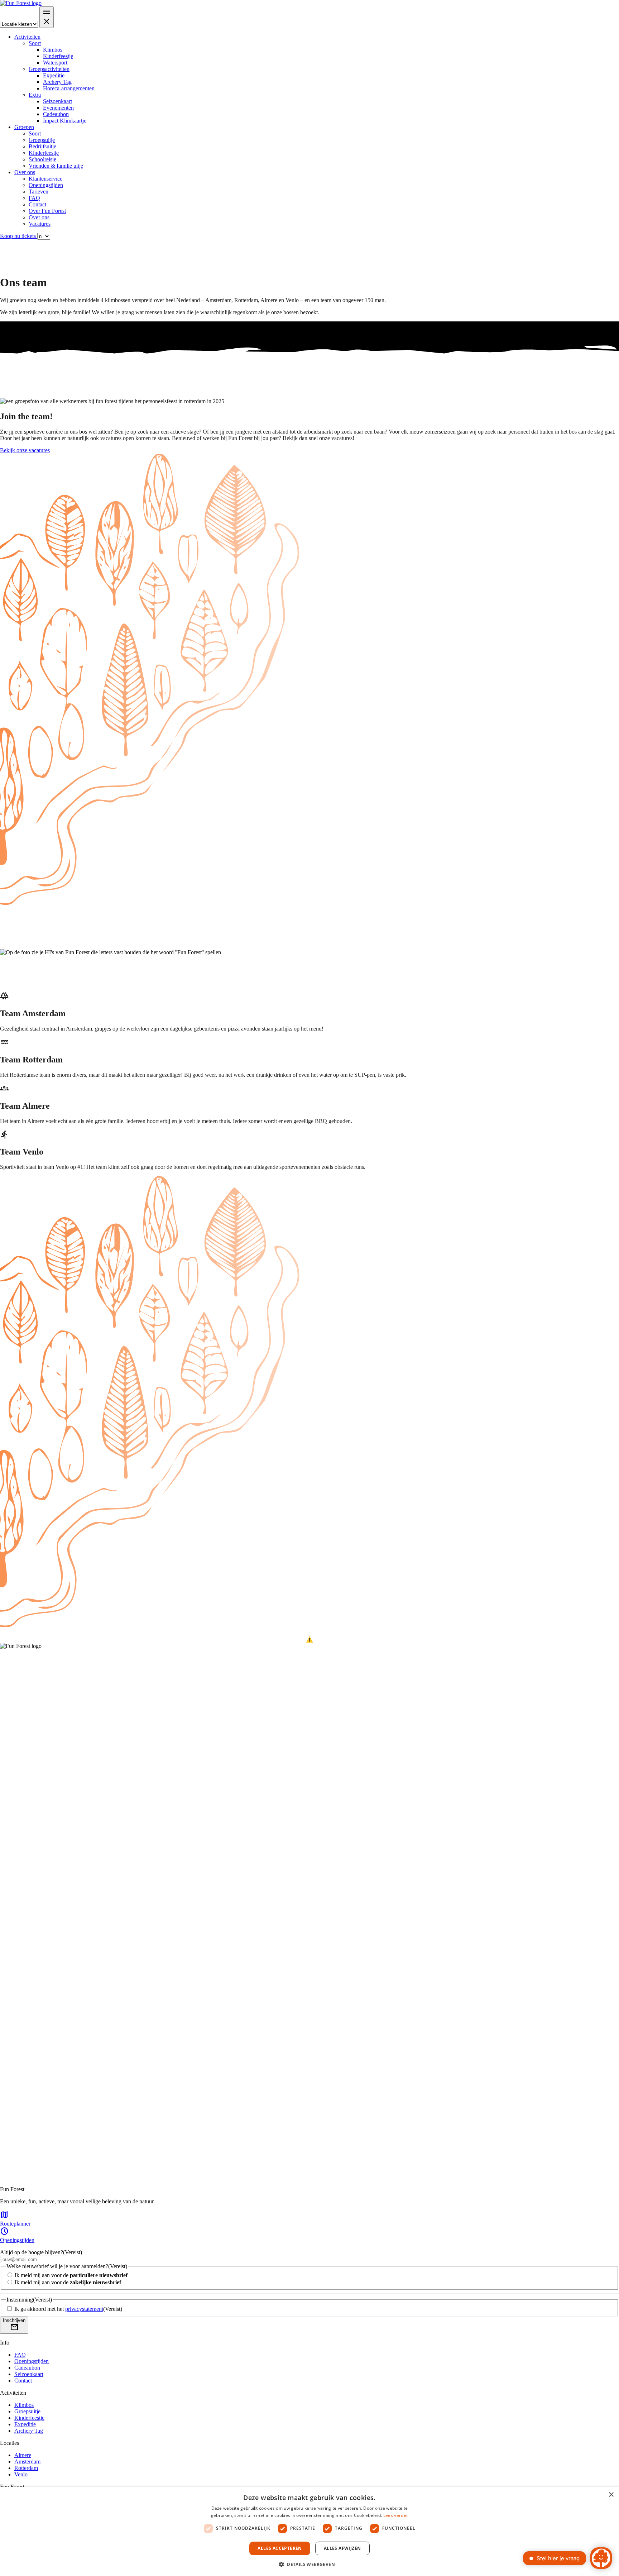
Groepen (24, 127)
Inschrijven (14, 2325)
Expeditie (54, 75)
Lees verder (396, 2515)
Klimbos (53, 50)
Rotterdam (26, 2468)
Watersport (55, 63)
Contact (37, 204)
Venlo (21, 2474)
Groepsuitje (42, 140)
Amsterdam (27, 2462)
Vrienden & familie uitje (56, 166)
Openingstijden (46, 185)
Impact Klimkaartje (65, 121)
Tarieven (39, 192)
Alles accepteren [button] (280, 2548)
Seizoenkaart (57, 101)
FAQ (34, 198)
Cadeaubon (56, 114)
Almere (23, 2455)
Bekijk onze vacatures (25, 450)
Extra (35, 95)
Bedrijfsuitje (42, 146)
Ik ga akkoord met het (68, 2309)
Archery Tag (57, 82)
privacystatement (84, 2309)
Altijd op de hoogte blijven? (41, 2252)
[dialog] (309, 2532)
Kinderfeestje (58, 56)
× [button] (611, 2495)
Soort (35, 43)
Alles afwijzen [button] (342, 2548)
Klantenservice (45, 179)
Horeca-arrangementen (69, 88)
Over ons (25, 172)
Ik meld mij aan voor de (71, 2275)
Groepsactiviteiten (49, 69)
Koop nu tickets (19, 236)
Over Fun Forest (47, 211)
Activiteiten (27, 37)
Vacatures (40, 224)
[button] (309, 2564)
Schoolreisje (42, 159)
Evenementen (58, 108)
